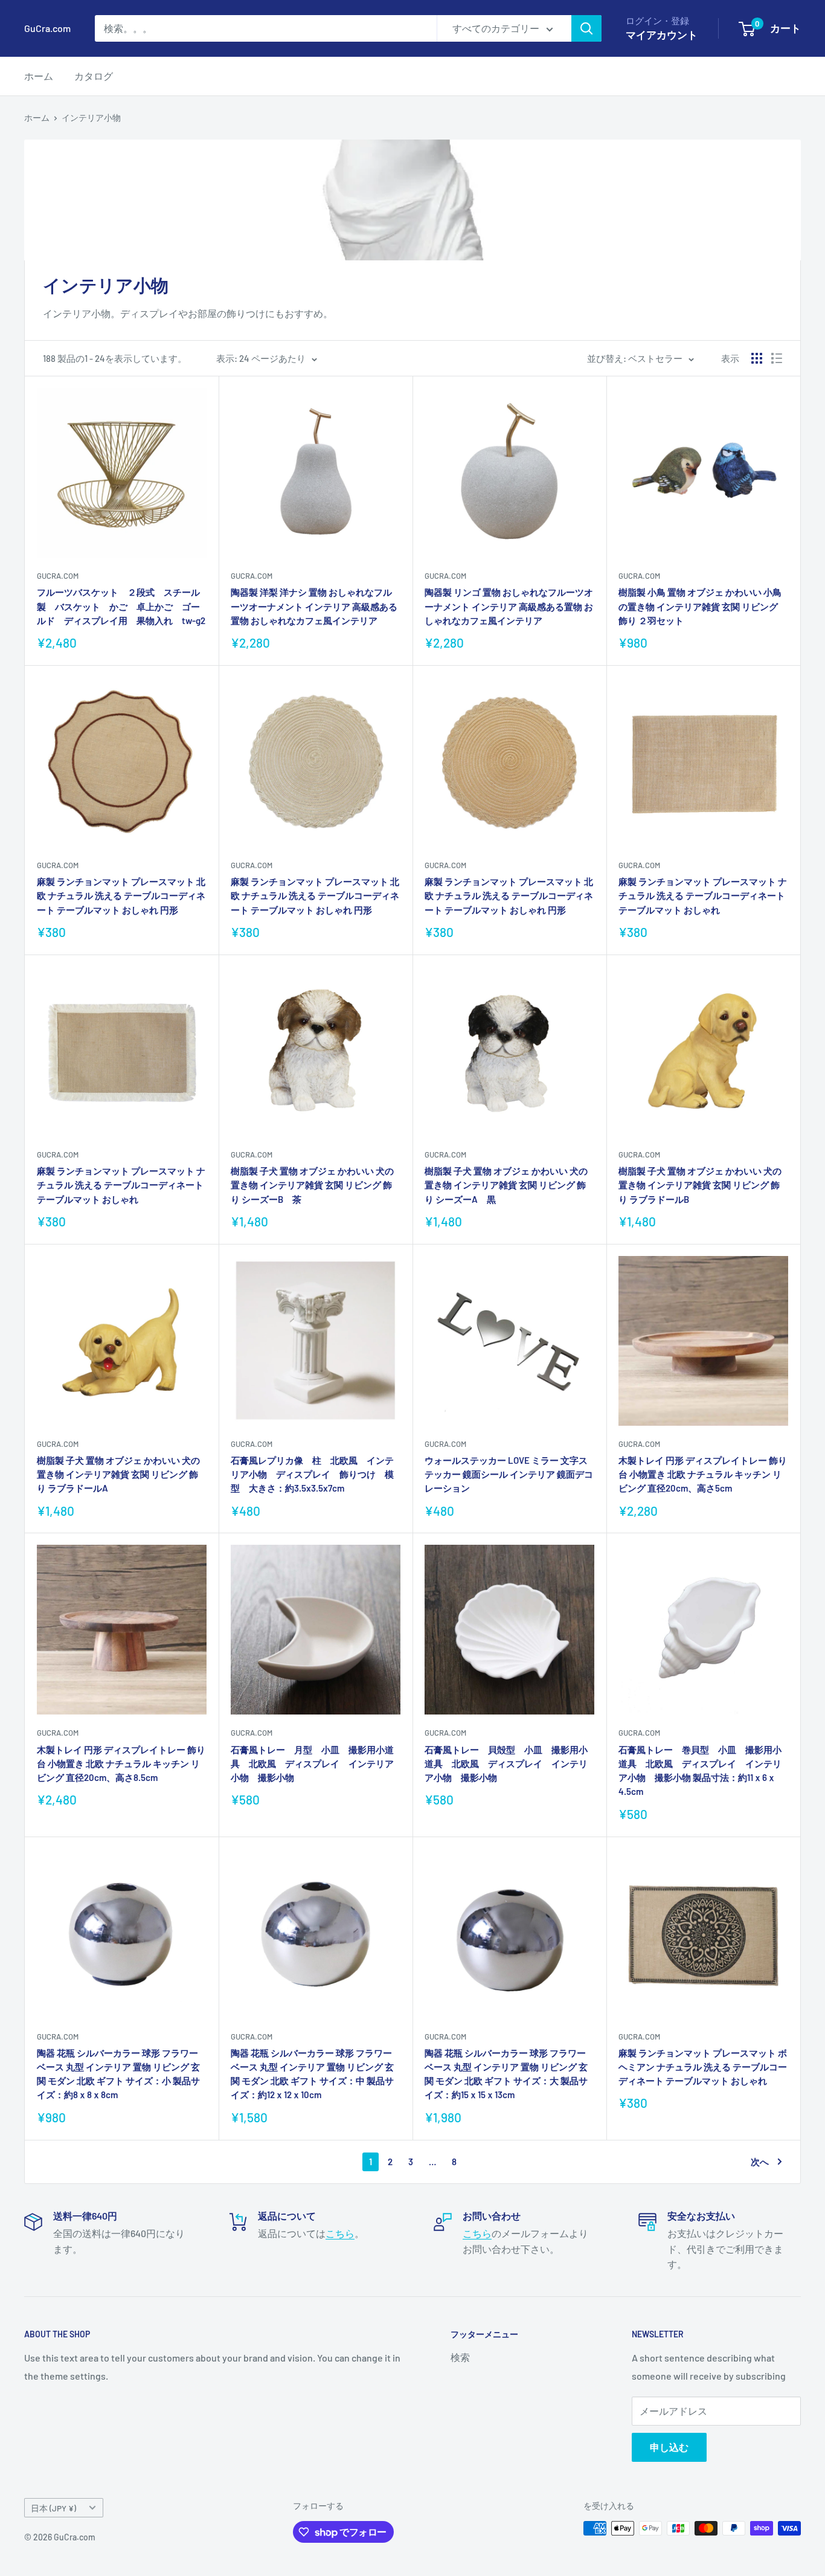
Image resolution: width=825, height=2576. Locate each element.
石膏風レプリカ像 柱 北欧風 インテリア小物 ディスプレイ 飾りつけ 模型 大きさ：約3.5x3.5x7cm (312, 1474)
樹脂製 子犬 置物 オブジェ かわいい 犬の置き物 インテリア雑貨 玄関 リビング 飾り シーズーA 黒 (506, 1185)
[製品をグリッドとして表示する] (757, 358)
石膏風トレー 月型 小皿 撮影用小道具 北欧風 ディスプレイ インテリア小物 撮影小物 (312, 1764)
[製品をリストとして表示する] (777, 358)
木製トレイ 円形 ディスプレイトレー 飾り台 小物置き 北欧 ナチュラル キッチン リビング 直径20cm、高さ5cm (703, 1474)
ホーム (39, 76)
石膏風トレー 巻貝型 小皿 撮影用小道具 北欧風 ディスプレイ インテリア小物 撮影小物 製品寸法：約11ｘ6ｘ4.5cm (700, 1771)
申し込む (669, 2447)
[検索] (586, 28)
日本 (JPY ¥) (53, 2508)
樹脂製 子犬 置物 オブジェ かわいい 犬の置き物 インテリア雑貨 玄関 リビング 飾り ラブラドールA (118, 1474)
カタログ (94, 76)
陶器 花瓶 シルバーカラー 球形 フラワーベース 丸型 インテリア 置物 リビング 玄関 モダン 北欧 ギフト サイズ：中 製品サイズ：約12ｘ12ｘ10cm (312, 2074)
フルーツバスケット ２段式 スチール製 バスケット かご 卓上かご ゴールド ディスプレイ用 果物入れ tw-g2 (121, 606)
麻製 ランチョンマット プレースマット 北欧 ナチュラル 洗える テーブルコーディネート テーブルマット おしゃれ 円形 (121, 896)
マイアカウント (662, 34)
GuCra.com (58, 576)
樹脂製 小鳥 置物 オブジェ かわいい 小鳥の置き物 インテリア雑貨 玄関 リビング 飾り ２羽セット (700, 606)
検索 (460, 2357)
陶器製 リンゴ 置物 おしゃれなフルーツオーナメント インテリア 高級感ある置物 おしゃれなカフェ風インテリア (509, 606)
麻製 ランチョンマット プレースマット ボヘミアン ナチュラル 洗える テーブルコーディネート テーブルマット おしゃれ (703, 2067)
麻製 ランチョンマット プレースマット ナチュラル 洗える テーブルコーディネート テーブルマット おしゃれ (703, 896)
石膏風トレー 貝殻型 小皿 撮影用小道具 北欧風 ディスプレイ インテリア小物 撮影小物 (506, 1764)
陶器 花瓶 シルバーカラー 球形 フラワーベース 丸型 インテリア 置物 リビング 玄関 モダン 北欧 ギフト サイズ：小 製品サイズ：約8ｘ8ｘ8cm (118, 2074)
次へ (760, 2162)
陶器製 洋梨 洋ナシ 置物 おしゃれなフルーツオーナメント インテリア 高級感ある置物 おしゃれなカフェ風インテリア (314, 606)
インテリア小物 (91, 118)
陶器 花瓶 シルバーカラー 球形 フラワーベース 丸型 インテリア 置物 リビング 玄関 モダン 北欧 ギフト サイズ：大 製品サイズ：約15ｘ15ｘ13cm (506, 2074)
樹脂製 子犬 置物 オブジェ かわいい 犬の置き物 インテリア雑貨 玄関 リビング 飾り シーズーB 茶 (312, 1185)
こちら (340, 2233)
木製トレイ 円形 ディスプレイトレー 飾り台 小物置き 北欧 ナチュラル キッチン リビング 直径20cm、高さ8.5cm (121, 1764)
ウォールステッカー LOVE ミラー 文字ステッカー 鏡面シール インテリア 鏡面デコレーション (509, 1474)
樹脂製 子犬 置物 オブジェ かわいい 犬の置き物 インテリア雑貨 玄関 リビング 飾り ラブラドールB (700, 1185)
